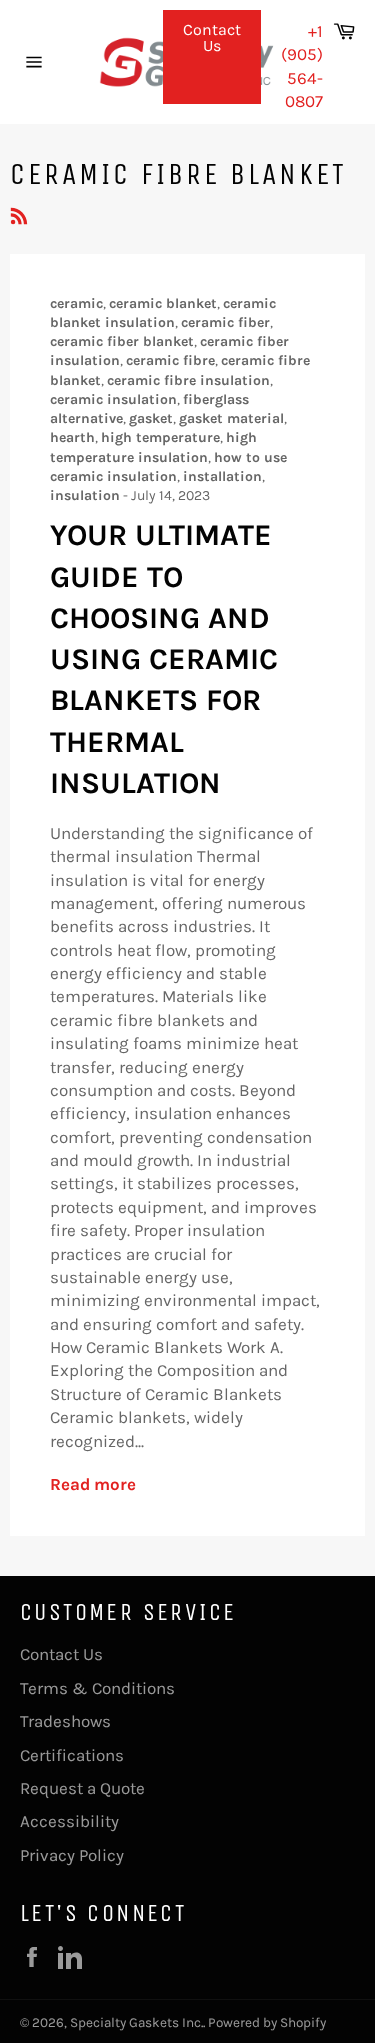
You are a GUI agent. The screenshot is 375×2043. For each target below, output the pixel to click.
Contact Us (212, 37)
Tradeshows (65, 1721)
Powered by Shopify (267, 2022)
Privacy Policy (72, 1855)
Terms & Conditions (97, 1688)
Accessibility (69, 1821)
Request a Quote (82, 1788)
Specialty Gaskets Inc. (136, 2022)
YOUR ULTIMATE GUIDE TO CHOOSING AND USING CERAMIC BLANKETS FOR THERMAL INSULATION (164, 659)
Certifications (72, 1755)
